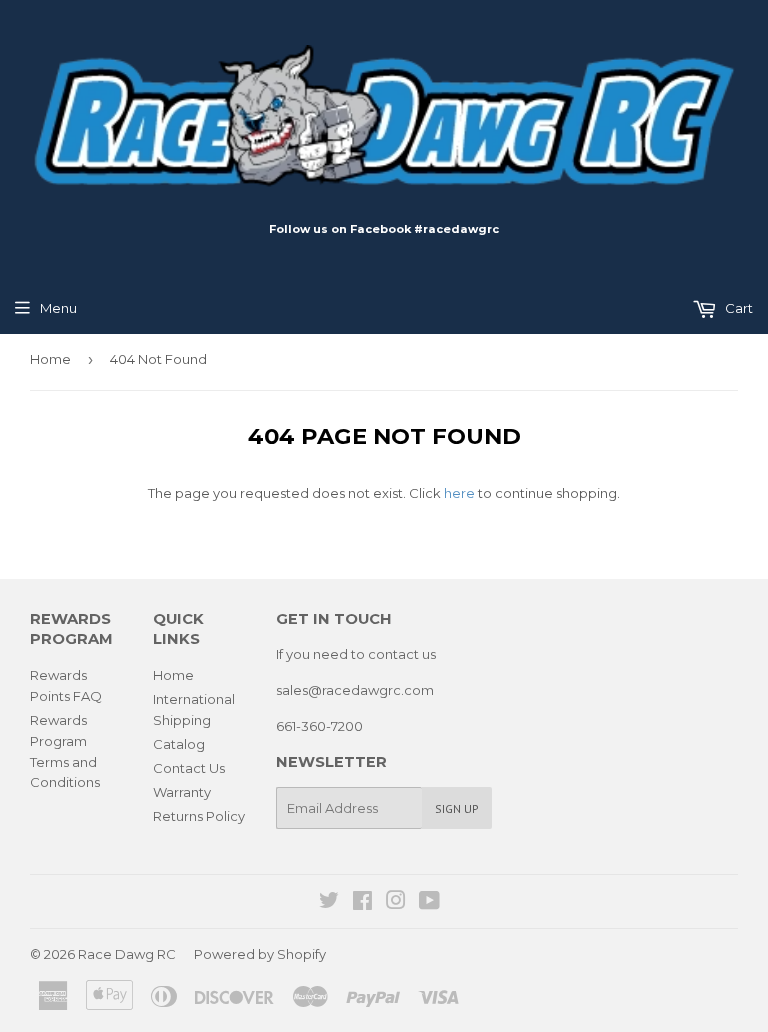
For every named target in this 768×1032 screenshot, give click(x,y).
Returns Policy (199, 816)
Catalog (179, 744)
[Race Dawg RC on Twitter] (329, 903)
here (459, 493)
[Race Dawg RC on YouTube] (429, 903)
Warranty (182, 792)
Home (50, 359)
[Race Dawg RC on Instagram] (396, 903)
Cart (737, 308)
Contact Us (189, 768)
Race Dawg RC (127, 954)
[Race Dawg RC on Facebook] (362, 903)
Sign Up (457, 808)
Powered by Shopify (260, 954)
